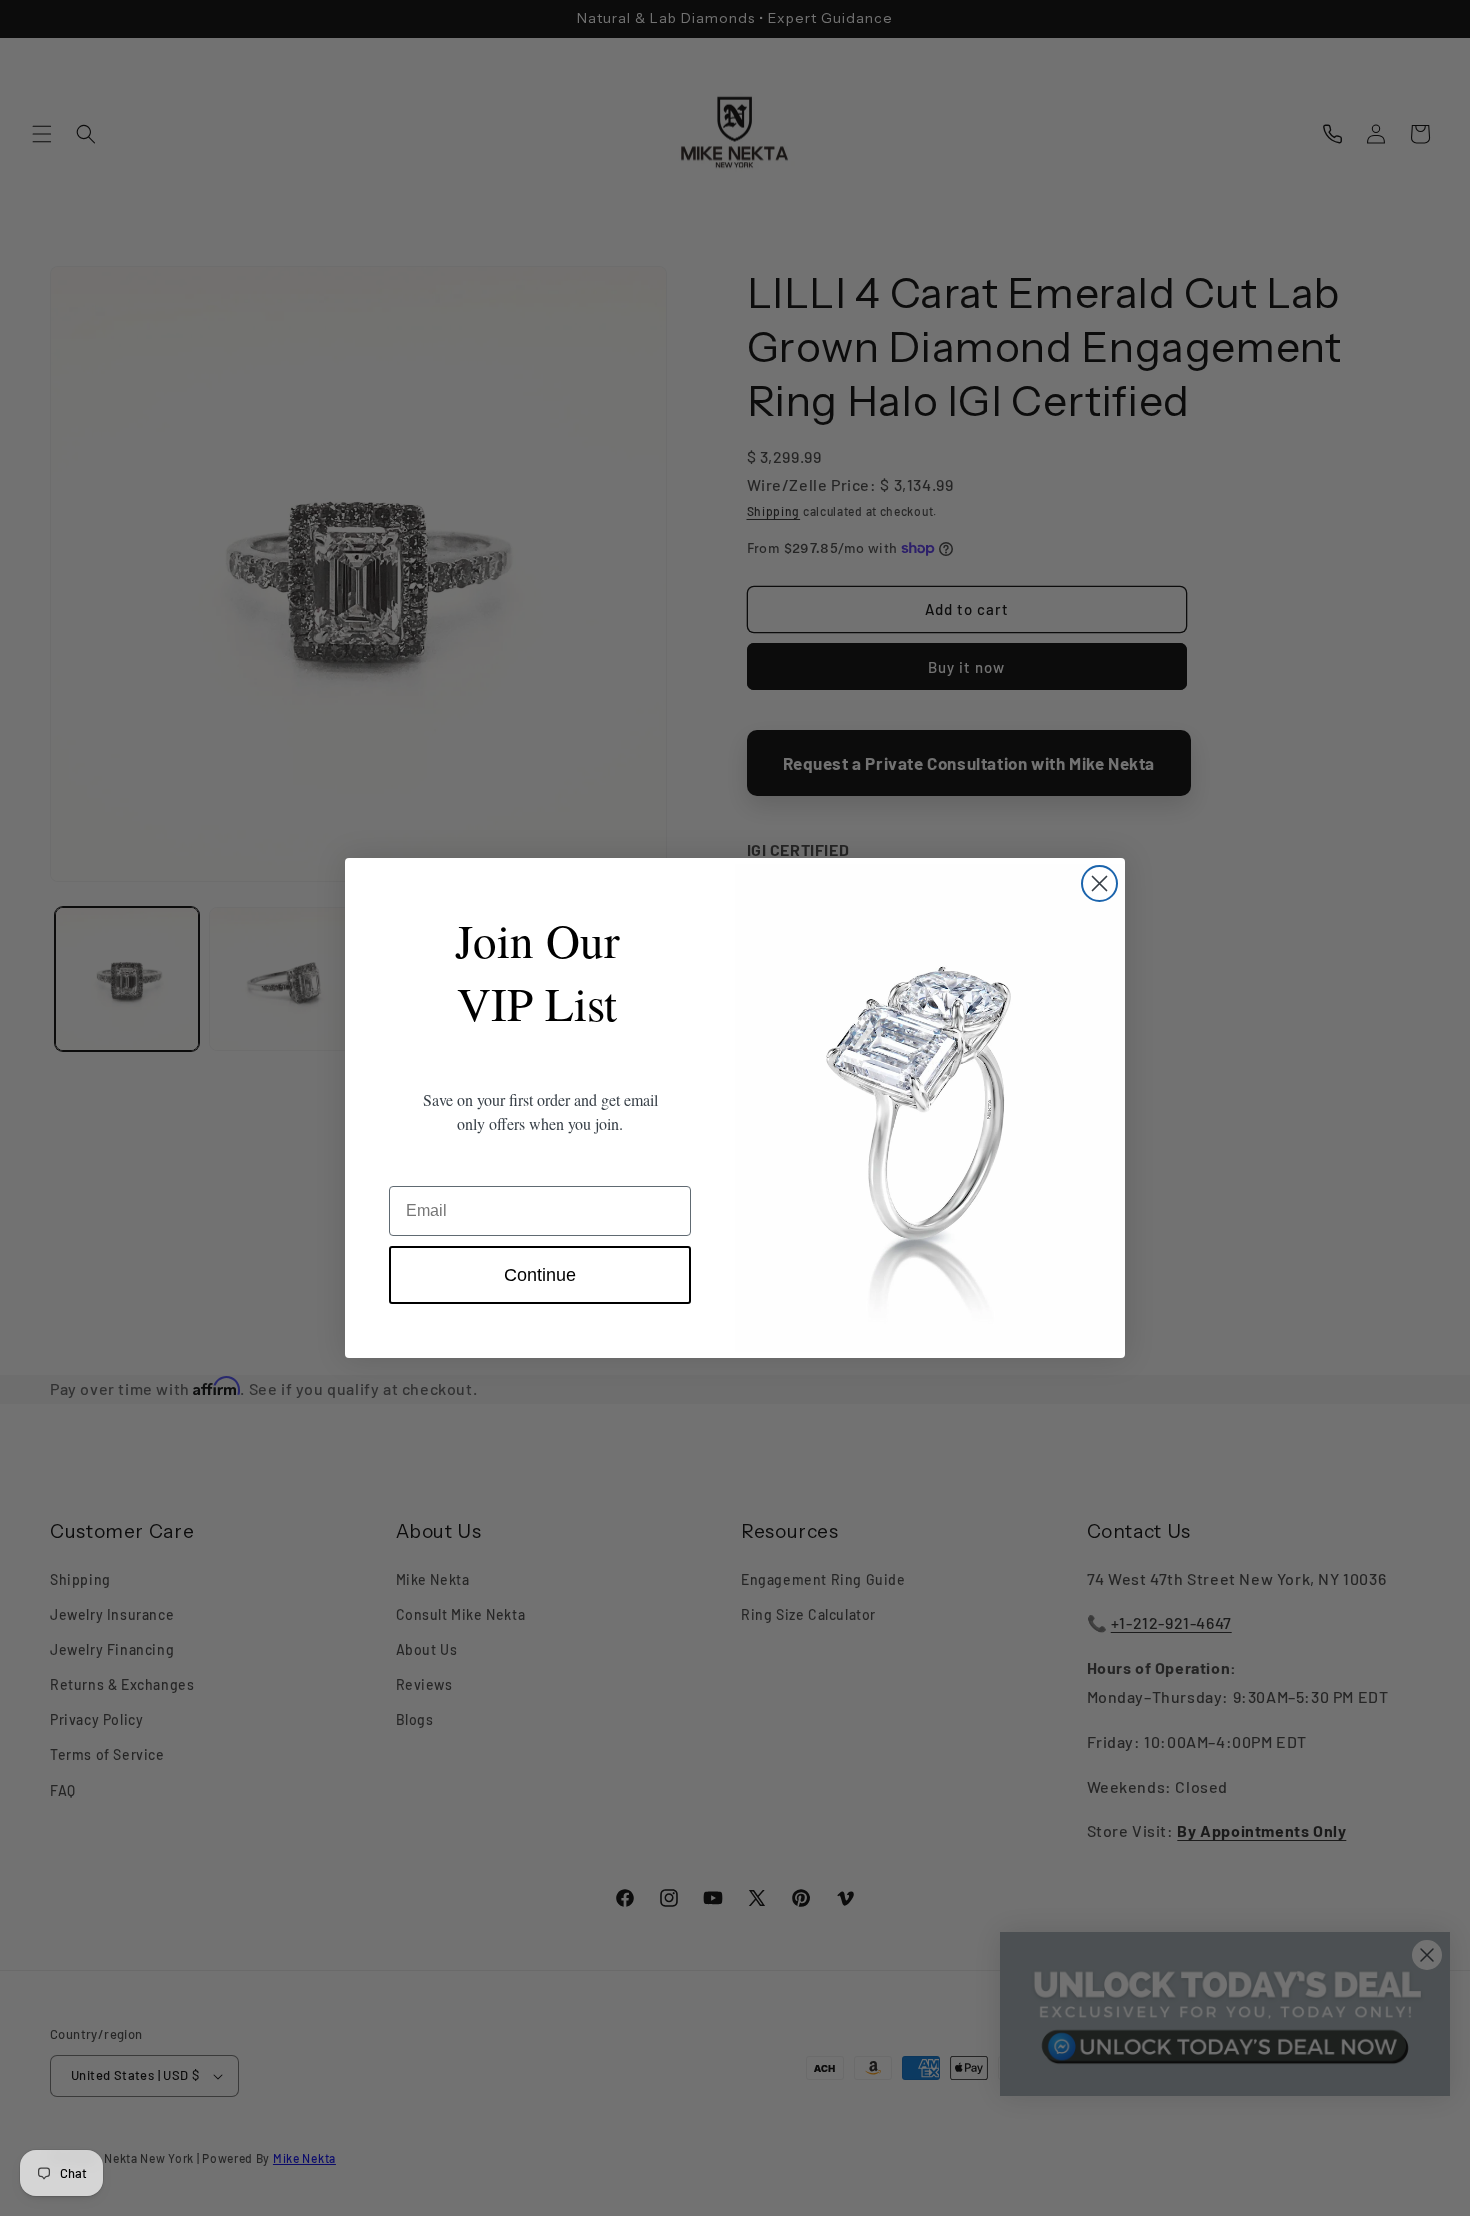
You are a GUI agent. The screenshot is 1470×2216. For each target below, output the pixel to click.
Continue (540, 1275)
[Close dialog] (1099, 883)
